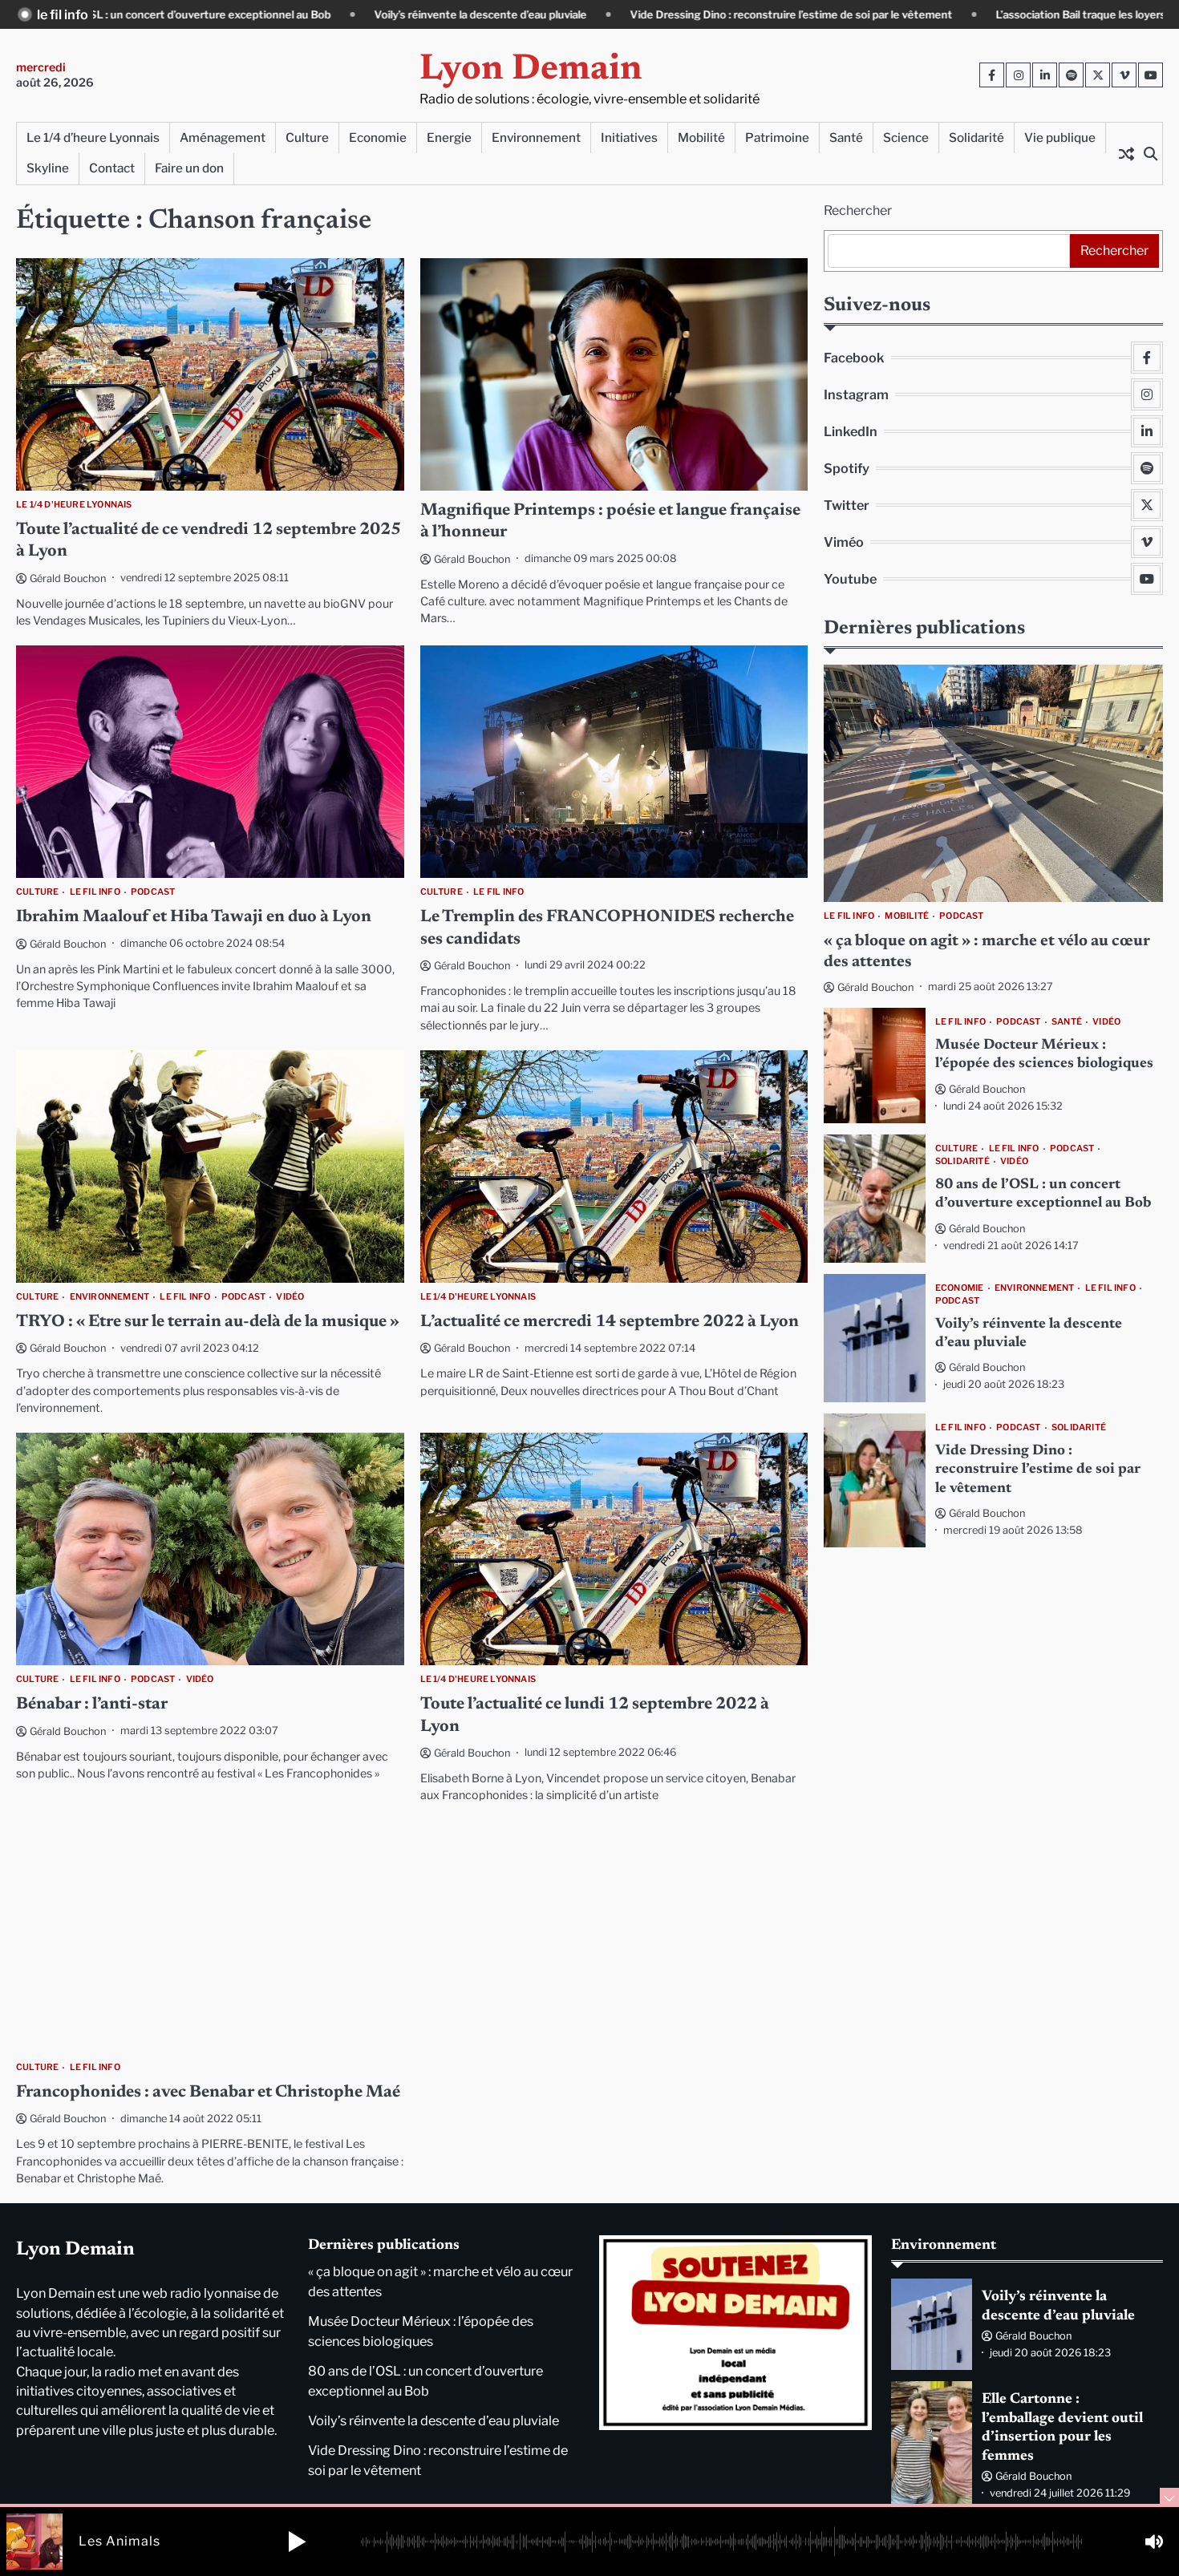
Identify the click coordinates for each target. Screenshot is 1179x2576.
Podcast (153, 892)
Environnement (536, 137)
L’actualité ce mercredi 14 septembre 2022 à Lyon (610, 1322)
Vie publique (1060, 137)
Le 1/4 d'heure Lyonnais (74, 505)
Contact (112, 168)
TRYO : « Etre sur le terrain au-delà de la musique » (208, 1322)
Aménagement (223, 137)
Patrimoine (777, 137)
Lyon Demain (531, 70)
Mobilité (701, 137)
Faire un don (189, 168)
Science (906, 137)
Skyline (48, 168)
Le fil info (95, 892)
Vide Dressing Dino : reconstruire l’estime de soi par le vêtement (604, 14)
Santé (846, 137)
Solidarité (976, 137)
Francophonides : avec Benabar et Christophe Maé (208, 2093)
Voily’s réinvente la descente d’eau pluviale (293, 14)
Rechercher (858, 210)
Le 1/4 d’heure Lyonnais (93, 137)
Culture (307, 137)
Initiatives (629, 137)
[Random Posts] (1126, 153)
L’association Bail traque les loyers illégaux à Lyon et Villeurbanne (971, 14)
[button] (297, 2542)
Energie (449, 137)
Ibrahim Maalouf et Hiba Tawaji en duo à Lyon (194, 918)
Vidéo (290, 1297)
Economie (378, 137)
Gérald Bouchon (68, 578)
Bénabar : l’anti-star (92, 1705)
